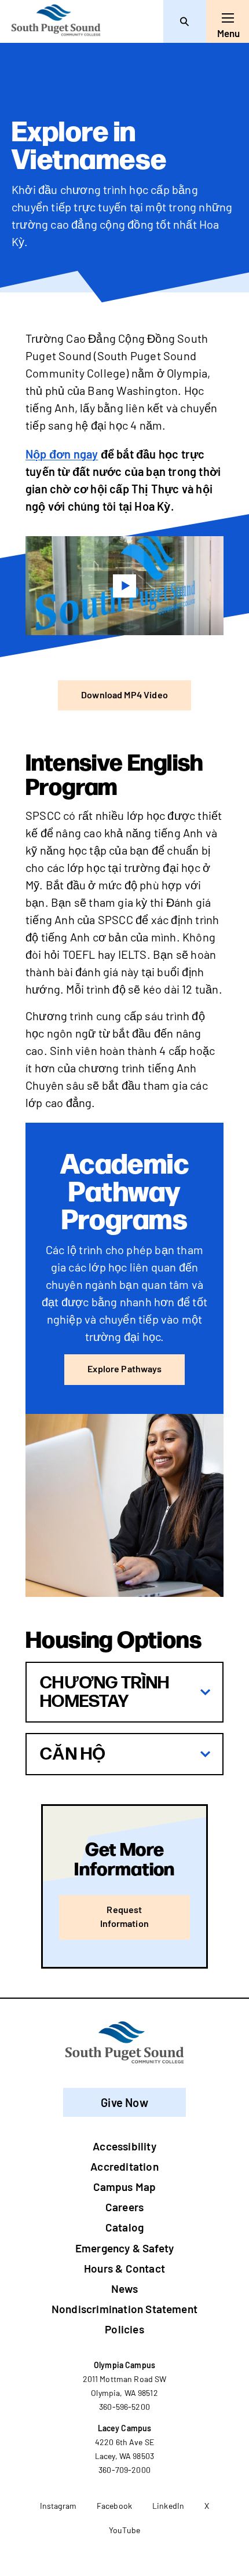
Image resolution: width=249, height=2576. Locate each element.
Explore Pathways (124, 1368)
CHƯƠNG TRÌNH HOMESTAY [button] (105, 1692)
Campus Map (125, 2187)
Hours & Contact (124, 2268)
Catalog (124, 2227)
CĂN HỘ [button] (73, 1754)
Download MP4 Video (124, 695)
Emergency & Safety (124, 2248)
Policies (124, 2329)
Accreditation (124, 2166)
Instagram (58, 2506)
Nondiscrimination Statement (124, 2309)
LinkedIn (168, 2506)
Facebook (114, 2506)
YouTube (124, 2530)
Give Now (124, 2102)
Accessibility (124, 2146)
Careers (124, 2207)
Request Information (124, 1916)
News (124, 2289)
